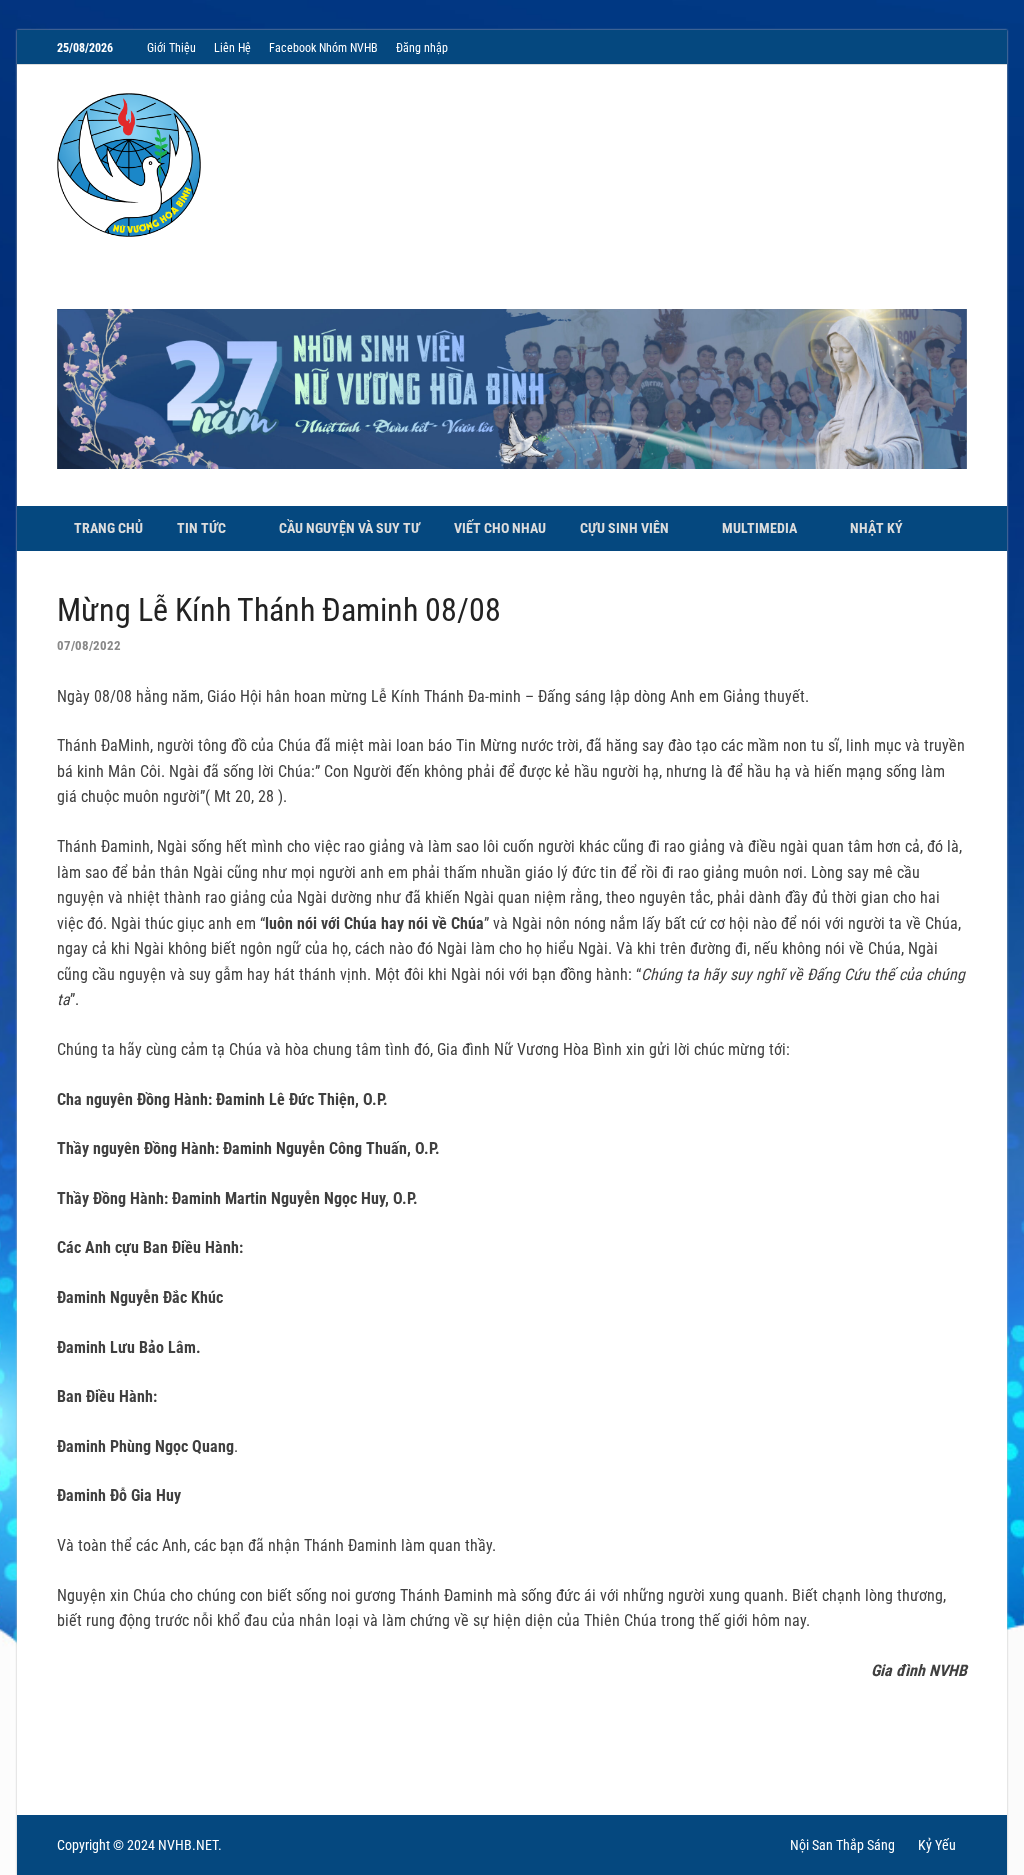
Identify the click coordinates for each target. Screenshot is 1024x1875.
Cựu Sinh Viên (624, 528)
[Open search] (957, 529)
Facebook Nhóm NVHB (323, 48)
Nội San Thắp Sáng (842, 1845)
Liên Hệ (232, 48)
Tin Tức (201, 528)
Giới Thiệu (171, 48)
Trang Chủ (108, 528)
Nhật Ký (876, 528)
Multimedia (759, 528)
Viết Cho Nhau (500, 528)
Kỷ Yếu (937, 1845)
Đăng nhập (422, 48)
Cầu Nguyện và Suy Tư (349, 528)
